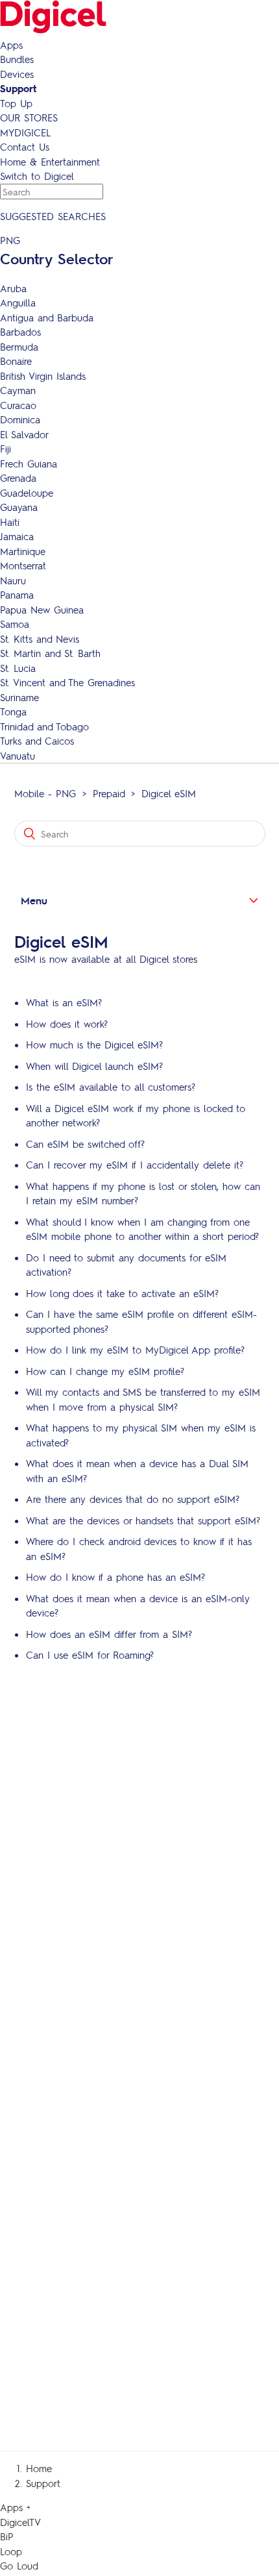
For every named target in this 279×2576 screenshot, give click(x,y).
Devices (17, 74)
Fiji (6, 449)
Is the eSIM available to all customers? (111, 1087)
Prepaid (109, 793)
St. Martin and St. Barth (50, 653)
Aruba (13, 288)
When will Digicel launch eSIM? (94, 1066)
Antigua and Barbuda (47, 317)
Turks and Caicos (37, 741)
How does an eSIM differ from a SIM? (109, 1634)
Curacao (18, 405)
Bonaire (16, 361)
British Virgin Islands (43, 376)
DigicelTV (20, 2522)
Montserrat (23, 565)
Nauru (13, 580)
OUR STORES (29, 118)
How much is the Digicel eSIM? (94, 1045)
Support (18, 88)
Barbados (20, 332)
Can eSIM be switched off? (85, 1144)
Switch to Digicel (37, 176)
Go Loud (19, 2566)
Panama (17, 595)
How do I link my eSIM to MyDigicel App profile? (135, 1350)
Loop (11, 2551)
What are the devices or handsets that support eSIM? (143, 1520)
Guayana (19, 507)
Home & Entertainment (50, 162)
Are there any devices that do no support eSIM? (133, 1499)
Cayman (18, 390)
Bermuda (19, 347)
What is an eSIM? (64, 1002)
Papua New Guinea (42, 610)
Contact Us (25, 147)
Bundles (17, 59)
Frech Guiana (29, 464)
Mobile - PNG (45, 793)
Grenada (18, 478)
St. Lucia (18, 668)
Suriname (19, 697)
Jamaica (17, 536)
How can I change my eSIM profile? (105, 1371)
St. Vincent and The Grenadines (67, 682)
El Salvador (24, 434)
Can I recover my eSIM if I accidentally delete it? (135, 1165)
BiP (7, 2536)
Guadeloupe (27, 493)
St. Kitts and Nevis (40, 639)
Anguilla (18, 303)
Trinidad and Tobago (44, 726)
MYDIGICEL (25, 132)
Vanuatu (18, 756)
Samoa (15, 624)
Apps (11, 45)
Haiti (10, 522)
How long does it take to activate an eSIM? (122, 1293)
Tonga (13, 712)
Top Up (16, 103)
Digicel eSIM (169, 793)
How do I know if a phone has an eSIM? (115, 1577)
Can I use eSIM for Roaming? (90, 1655)
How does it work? (67, 1024)
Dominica (20, 419)
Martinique (23, 551)
